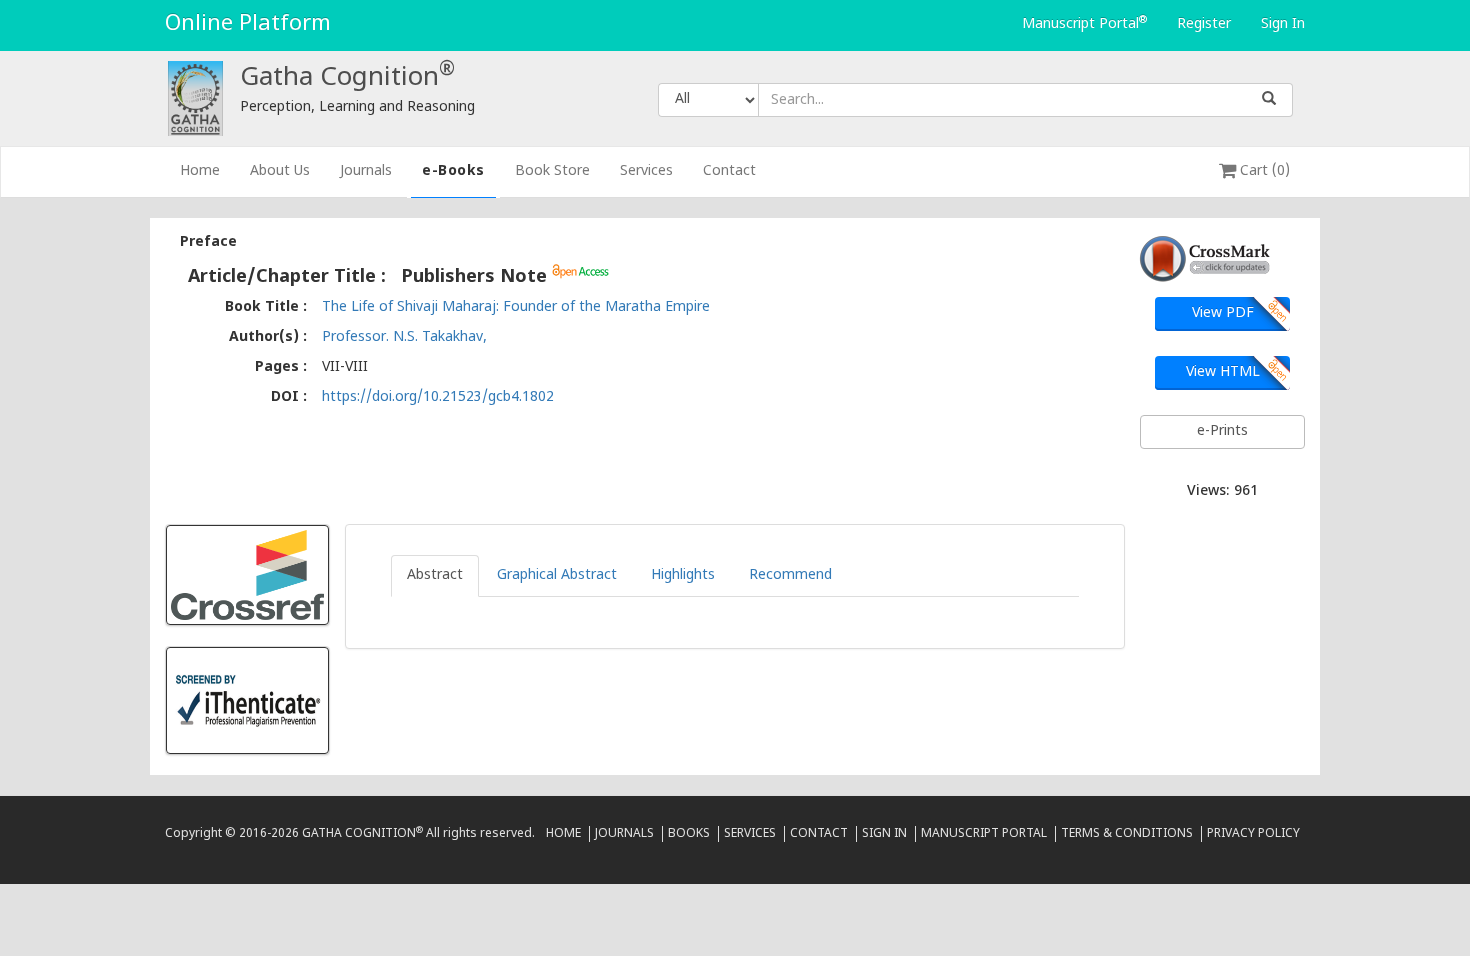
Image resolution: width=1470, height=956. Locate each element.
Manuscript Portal (1084, 24)
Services (646, 171)
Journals (366, 171)
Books (689, 834)
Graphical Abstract (557, 575)
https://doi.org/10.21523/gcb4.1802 (438, 397)
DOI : (289, 397)
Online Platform (248, 24)
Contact (729, 171)
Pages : (281, 367)
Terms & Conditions (1127, 834)
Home (207, 171)
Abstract (435, 575)
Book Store (552, 171)
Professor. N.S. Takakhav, (404, 337)
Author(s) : (268, 337)
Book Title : (266, 307)
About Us (280, 171)
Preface (208, 242)
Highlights (683, 575)
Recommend (790, 575)
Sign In (1283, 24)
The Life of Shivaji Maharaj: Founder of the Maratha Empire (516, 307)
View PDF (1223, 313)
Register (1204, 24)
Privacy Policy (1253, 834)
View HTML (1223, 372)
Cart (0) (1263, 171)
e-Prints (1222, 431)
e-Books (453, 171)
